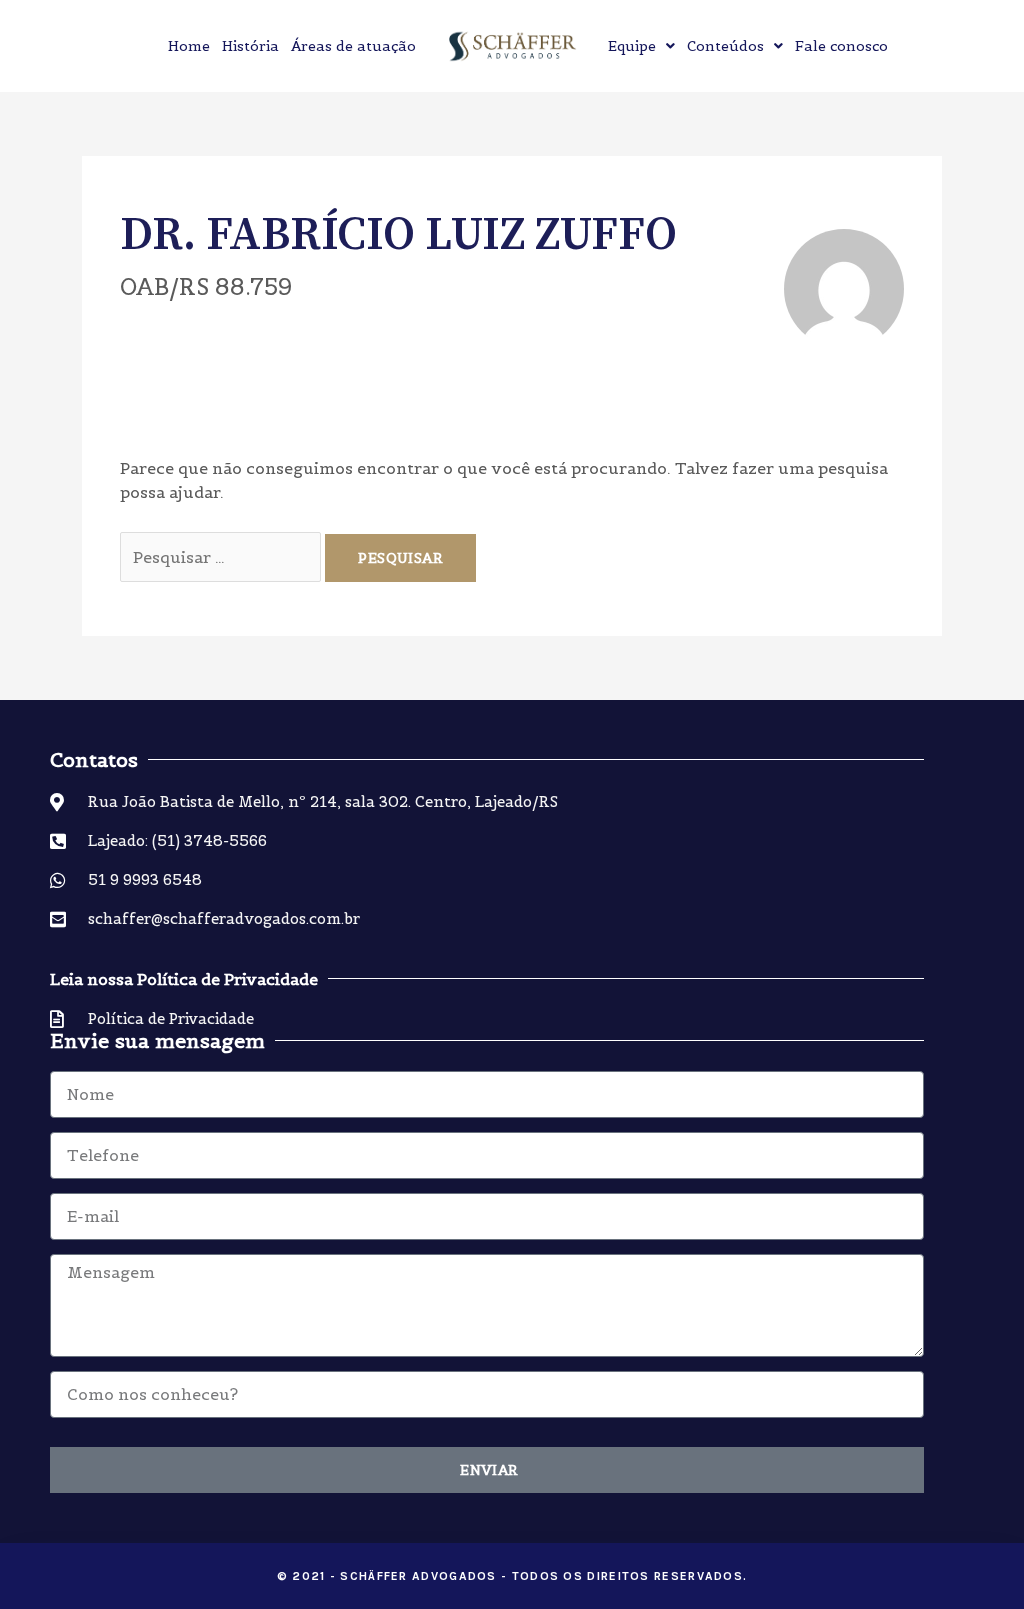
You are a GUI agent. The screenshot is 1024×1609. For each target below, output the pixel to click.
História (250, 46)
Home (189, 46)
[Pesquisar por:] (222, 557)
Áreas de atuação (353, 46)
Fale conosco (841, 46)
